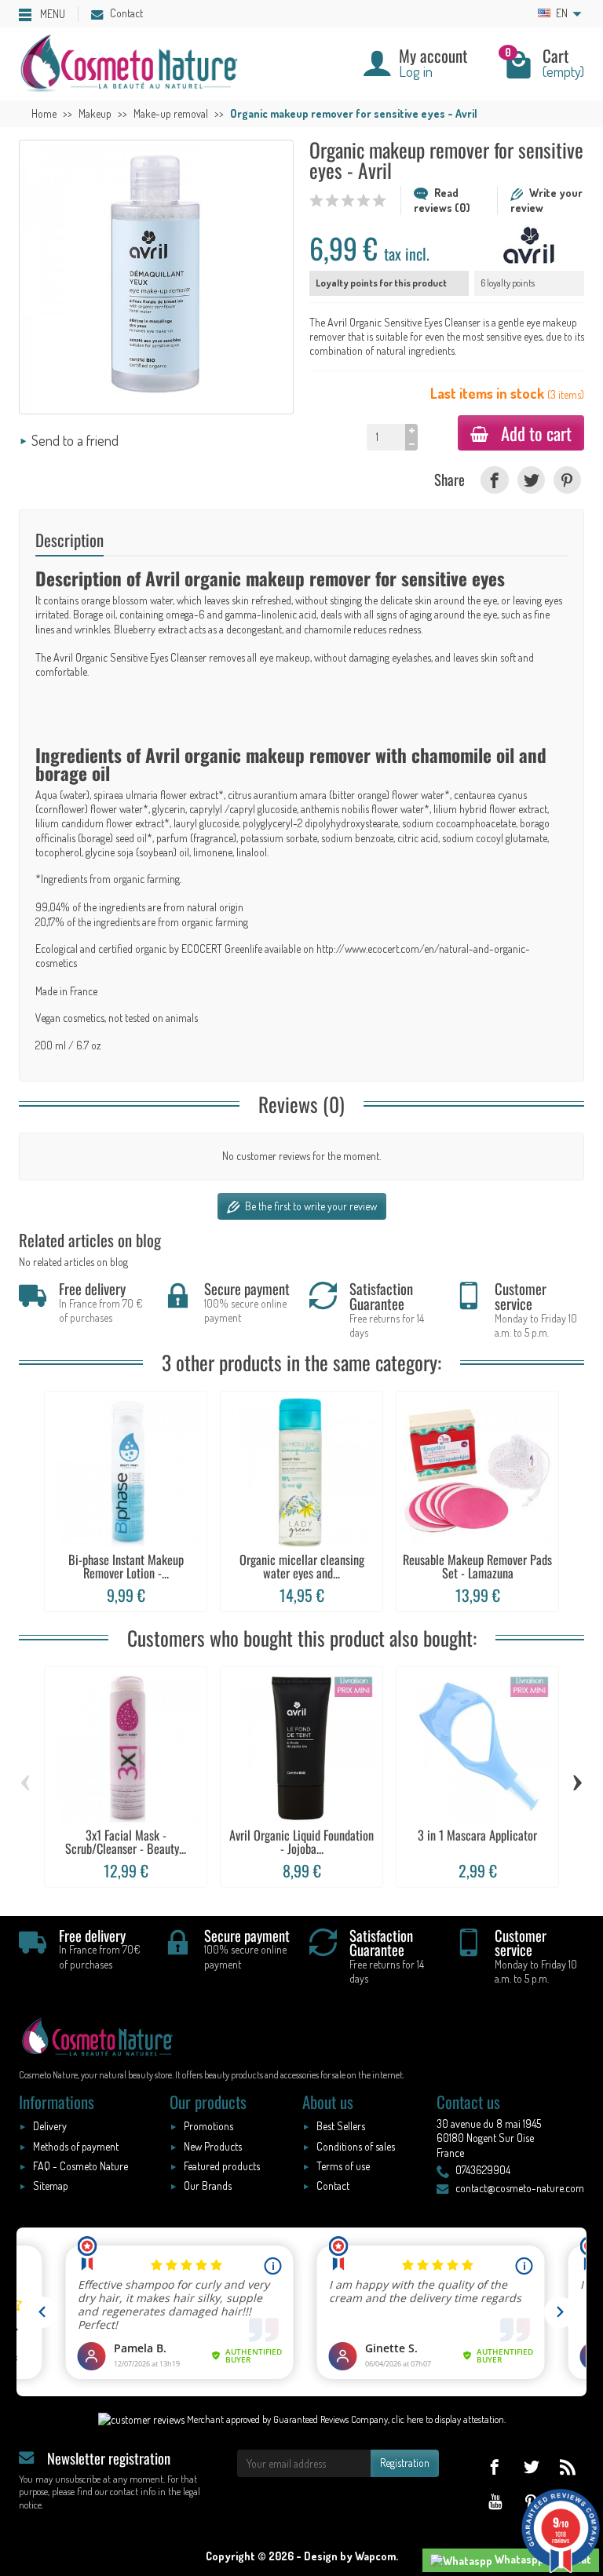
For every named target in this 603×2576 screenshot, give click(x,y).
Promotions (208, 2126)
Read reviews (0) (442, 200)
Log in (416, 71)
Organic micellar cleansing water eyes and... (302, 1566)
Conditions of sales (356, 2146)
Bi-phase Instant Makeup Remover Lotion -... (126, 1566)
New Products (213, 2146)
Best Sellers (341, 2126)
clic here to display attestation (448, 2419)
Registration (405, 2463)
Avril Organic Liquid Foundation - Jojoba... (301, 1841)
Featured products (222, 2166)
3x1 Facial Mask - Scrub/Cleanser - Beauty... (126, 1841)
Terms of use (343, 2166)
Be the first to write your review (310, 1206)
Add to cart (536, 433)
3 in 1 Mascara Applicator (477, 1835)
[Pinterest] (567, 480)
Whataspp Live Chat (542, 2559)
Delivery (50, 2126)
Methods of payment (76, 2146)
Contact (126, 13)
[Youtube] (494, 2501)
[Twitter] (531, 480)
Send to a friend (75, 440)
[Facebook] (494, 480)
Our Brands (208, 2186)
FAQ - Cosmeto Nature (80, 2166)
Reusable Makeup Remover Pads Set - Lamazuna (477, 1566)
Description (69, 540)
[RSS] (567, 2467)
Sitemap (51, 2186)
